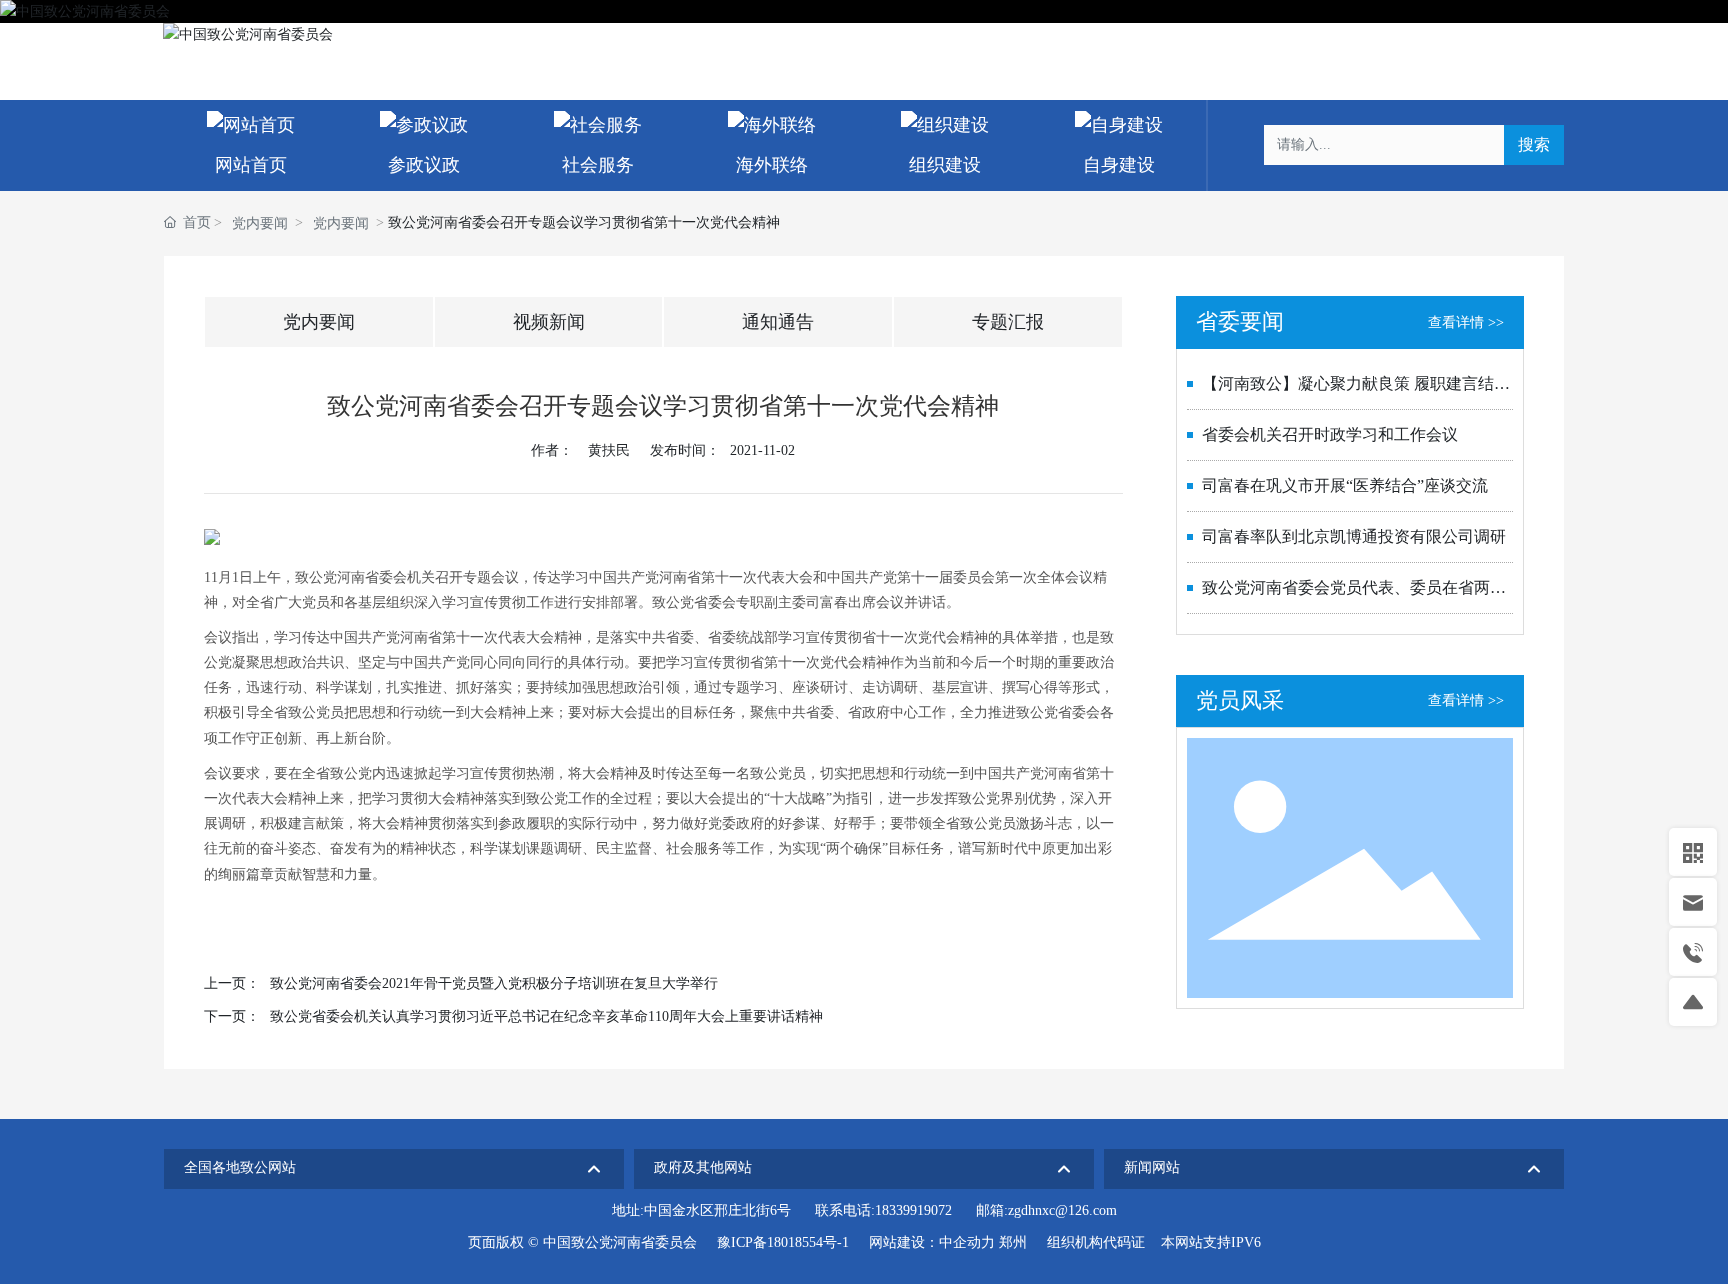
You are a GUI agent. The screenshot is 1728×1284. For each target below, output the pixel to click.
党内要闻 (260, 223)
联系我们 (1448, 34)
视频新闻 (549, 322)
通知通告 (778, 322)
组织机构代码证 (1096, 1242)
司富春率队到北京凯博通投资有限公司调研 (1354, 536)
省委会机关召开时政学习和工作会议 (1330, 434)
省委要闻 (1240, 321)
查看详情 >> (1466, 322)
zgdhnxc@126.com (1062, 1210)
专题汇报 (1008, 322)
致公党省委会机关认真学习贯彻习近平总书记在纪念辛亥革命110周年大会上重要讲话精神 (546, 1016)
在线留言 (1531, 34)
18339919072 (913, 1210)
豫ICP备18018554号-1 (783, 1242)
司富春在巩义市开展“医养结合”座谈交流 (1345, 485)
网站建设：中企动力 (932, 1242)
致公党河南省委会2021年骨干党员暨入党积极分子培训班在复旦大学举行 (494, 983)
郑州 (1013, 1242)
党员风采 (1240, 700)
